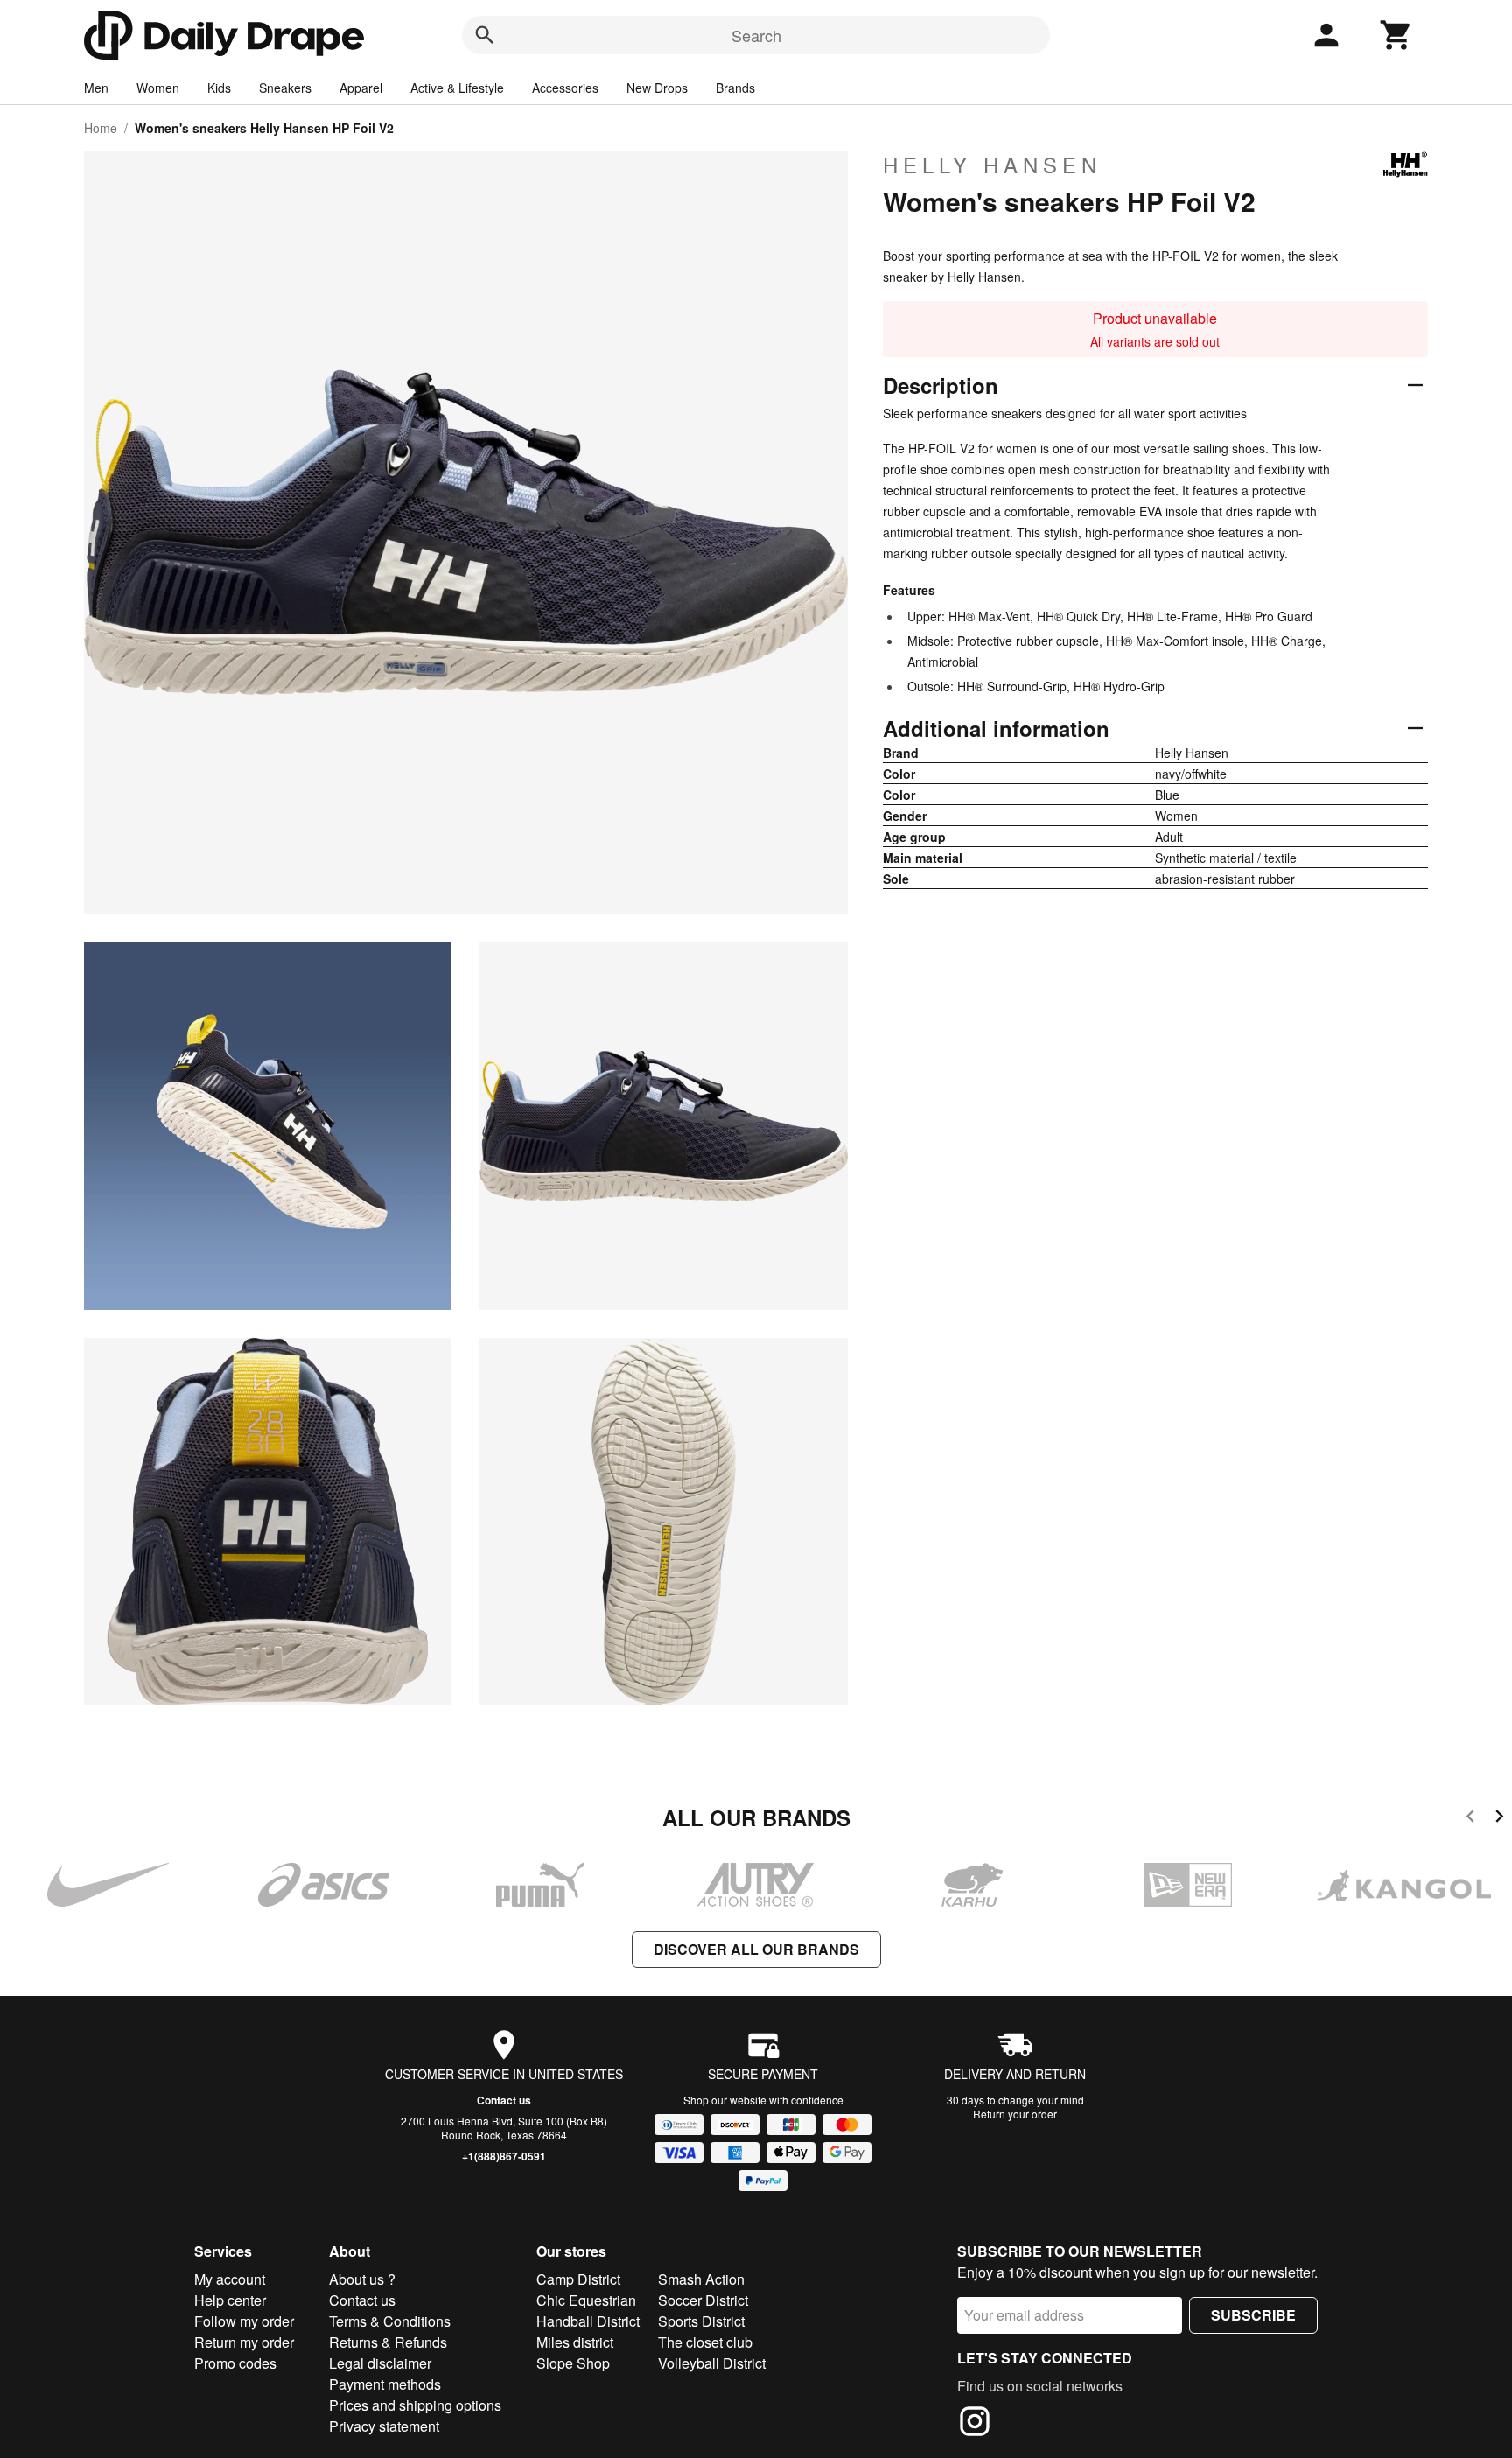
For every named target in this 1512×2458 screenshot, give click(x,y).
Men (96, 88)
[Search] (485, 35)
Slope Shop (573, 2363)
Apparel (361, 88)
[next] (1499, 1819)
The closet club (705, 2342)
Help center (230, 2300)
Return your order (1015, 2114)
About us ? (362, 2279)
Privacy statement (384, 2426)
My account (230, 2279)
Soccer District (703, 2300)
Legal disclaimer (380, 2363)
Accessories (565, 88)
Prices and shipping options (415, 2405)
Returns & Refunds (388, 2342)
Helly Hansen (992, 165)
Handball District (588, 2321)
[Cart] (1396, 35)
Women (158, 88)
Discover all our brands (756, 1949)
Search (756, 35)
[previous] (1470, 1819)
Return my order (244, 2342)
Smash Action (701, 2279)
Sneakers (285, 88)
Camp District (578, 2279)
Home (101, 128)
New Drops (657, 88)
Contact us (504, 2100)
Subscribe (1253, 2315)
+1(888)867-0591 (504, 2156)
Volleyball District (712, 2363)
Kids (219, 88)
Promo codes (235, 2363)
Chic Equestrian (586, 2300)
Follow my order (244, 2321)
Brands (735, 88)
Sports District (701, 2321)
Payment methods (385, 2384)
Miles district (575, 2342)
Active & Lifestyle (457, 88)
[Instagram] (975, 2424)
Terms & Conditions (390, 2321)
